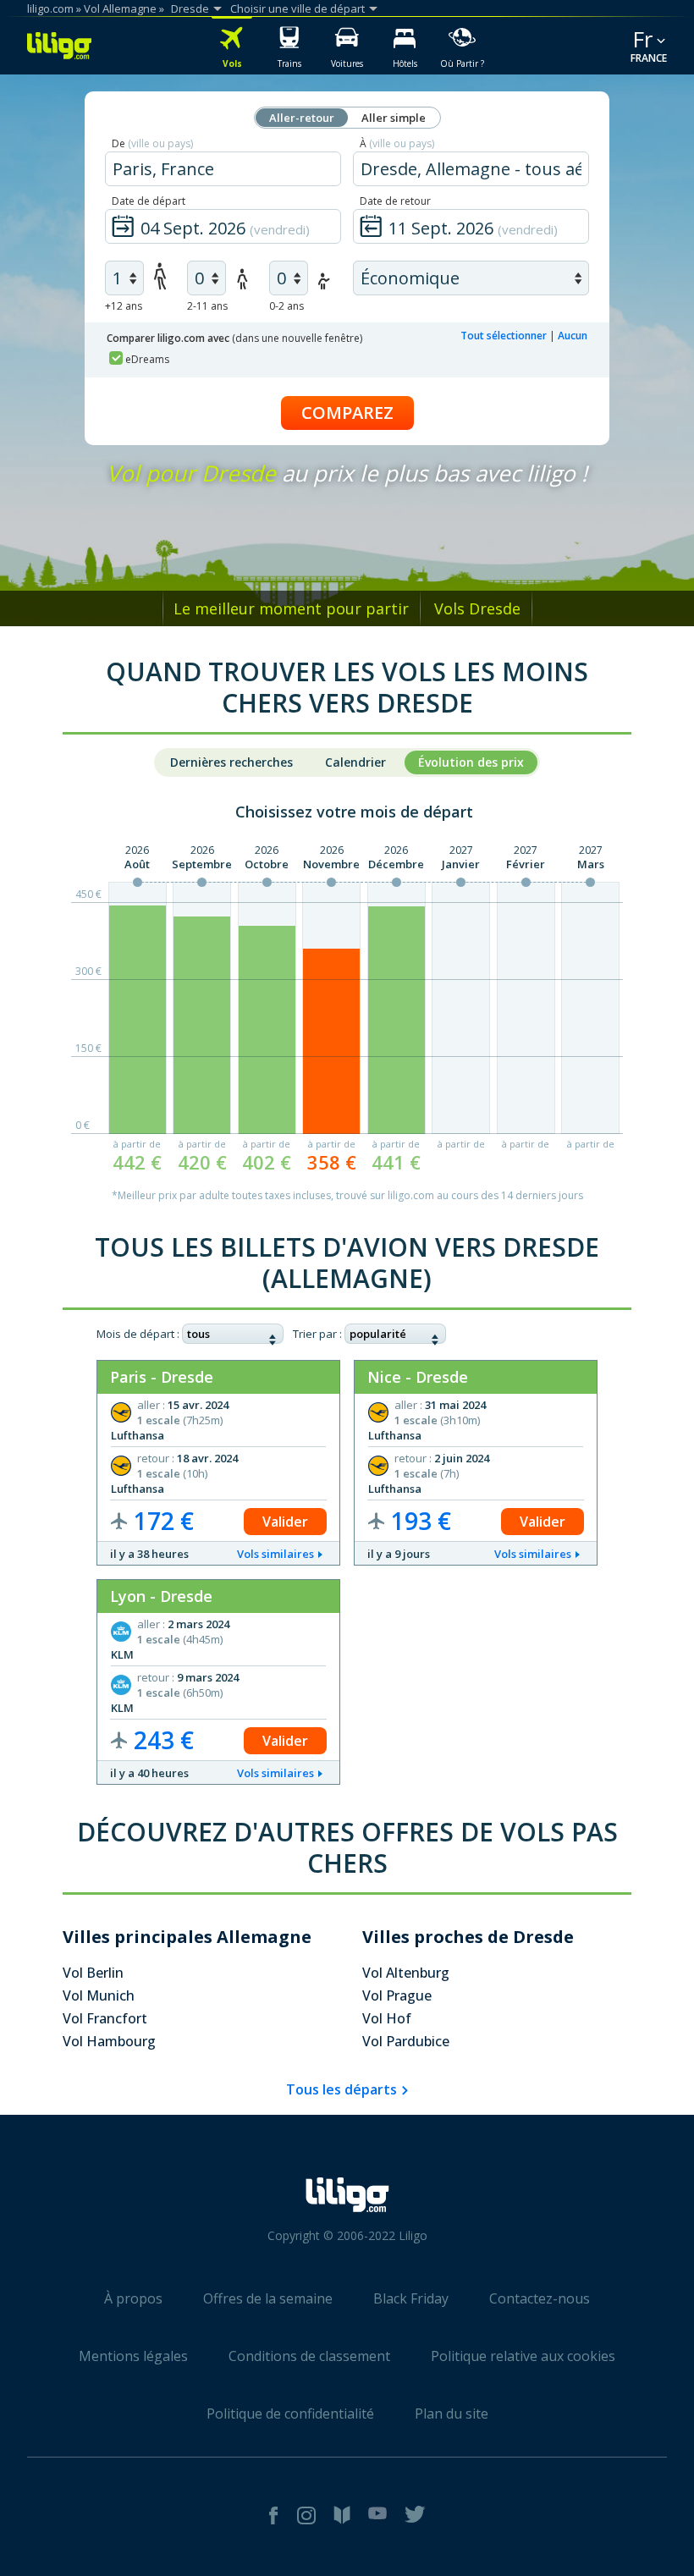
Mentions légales (133, 2356)
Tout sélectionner (504, 336)
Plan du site (452, 2414)
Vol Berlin (93, 1973)
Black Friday (411, 2298)
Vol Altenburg (406, 1973)
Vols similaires (275, 1554)
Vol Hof (387, 2018)
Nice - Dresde (418, 1377)
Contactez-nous (540, 2298)
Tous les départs (341, 2089)
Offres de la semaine (268, 2298)
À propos (133, 2298)
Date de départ (149, 201)
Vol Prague (397, 1995)
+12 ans (124, 306)
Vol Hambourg (109, 2041)
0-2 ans (286, 306)
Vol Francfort (105, 2018)
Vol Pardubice (406, 2041)
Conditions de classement (309, 2356)
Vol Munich (99, 1995)
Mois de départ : (138, 1334)
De (152, 143)
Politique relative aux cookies (523, 2356)
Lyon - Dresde (161, 1596)
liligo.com (50, 8)
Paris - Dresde (162, 1377)
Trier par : (317, 1334)
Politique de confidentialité (290, 2414)
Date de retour (395, 201)
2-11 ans (207, 306)
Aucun (573, 336)
